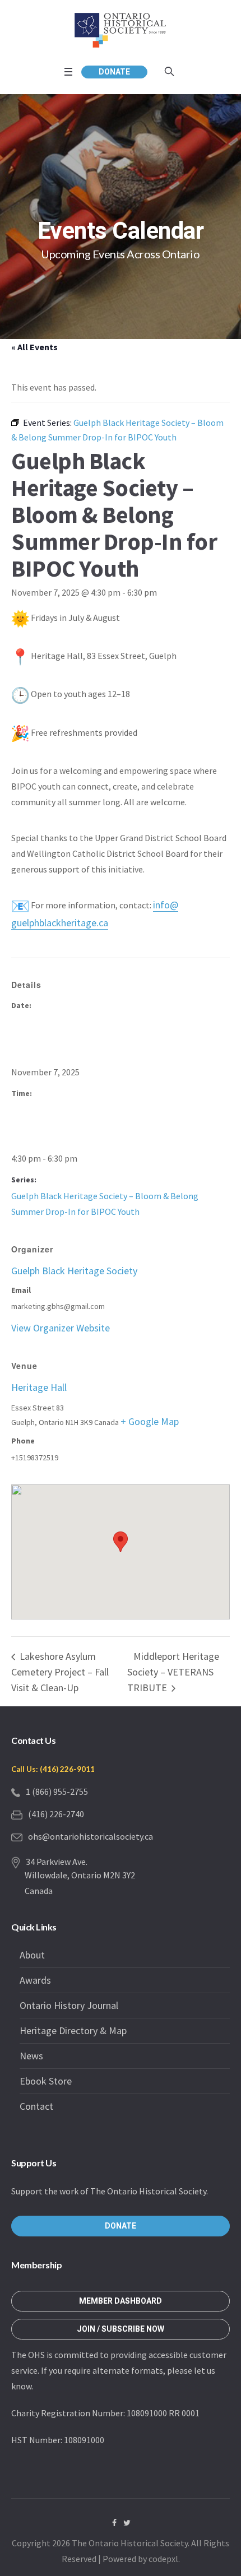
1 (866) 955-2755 (57, 1791)
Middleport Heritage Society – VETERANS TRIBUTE (173, 1672)
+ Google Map (150, 1421)
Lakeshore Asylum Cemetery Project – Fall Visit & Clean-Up (60, 1672)
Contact (36, 2106)
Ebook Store (46, 2081)
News (31, 2056)
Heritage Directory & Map (73, 2030)
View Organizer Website (61, 1328)
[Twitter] (127, 2523)
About (32, 1955)
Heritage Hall (39, 1387)
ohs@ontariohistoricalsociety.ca (91, 1836)
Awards (35, 1980)
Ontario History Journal (69, 2005)
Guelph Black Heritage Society (74, 1271)
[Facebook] (114, 2523)
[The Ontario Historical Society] (121, 30)
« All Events (34, 347)
